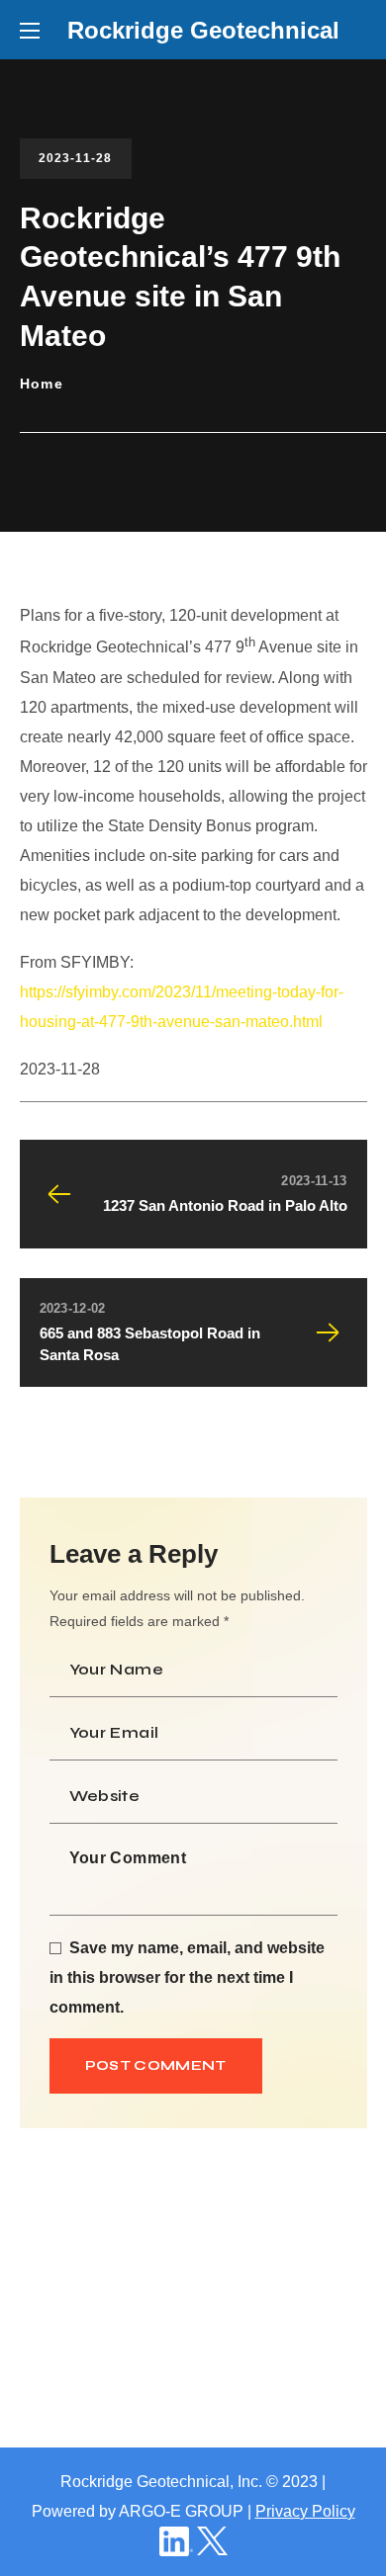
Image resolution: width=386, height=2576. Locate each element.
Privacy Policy (305, 2511)
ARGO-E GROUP (181, 2511)
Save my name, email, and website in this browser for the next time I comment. (187, 1977)
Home (42, 384)
